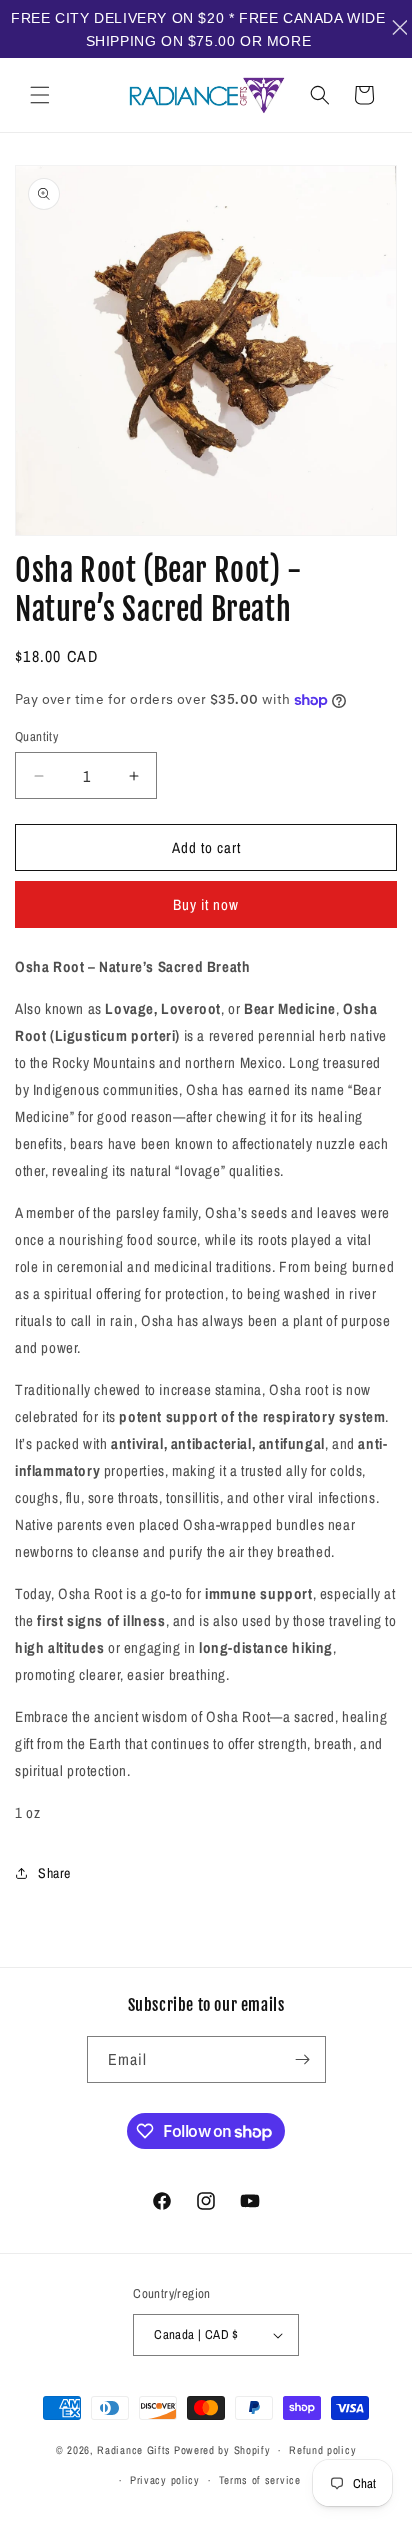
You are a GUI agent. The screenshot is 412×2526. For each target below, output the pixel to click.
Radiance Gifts (134, 2450)
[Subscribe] (303, 2059)
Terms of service (260, 2480)
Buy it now (206, 904)
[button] (40, 95)
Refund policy (322, 2450)
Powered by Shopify (222, 2450)
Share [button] (54, 1873)
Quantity (36, 736)
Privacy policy (165, 2480)
